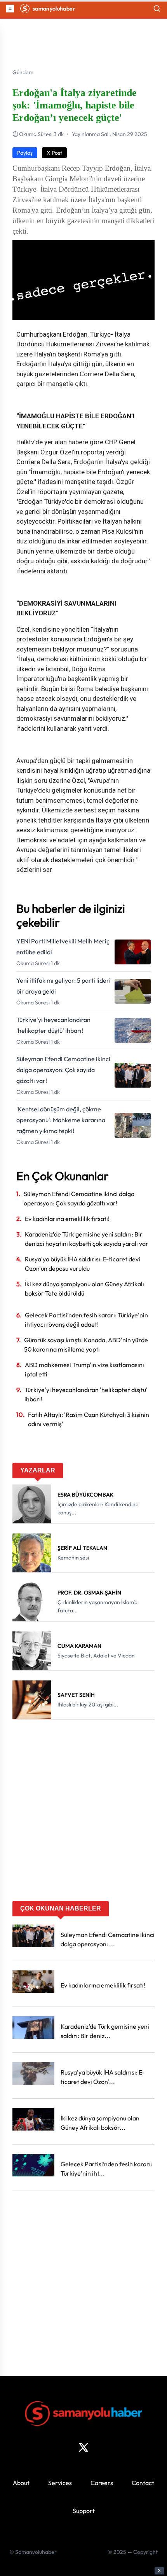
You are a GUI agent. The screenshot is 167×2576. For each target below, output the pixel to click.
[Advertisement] (83, 1813)
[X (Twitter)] (83, 2447)
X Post (54, 153)
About (21, 2483)
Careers (102, 2483)
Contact (143, 2483)
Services (60, 2483)
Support (84, 2511)
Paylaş (25, 153)
